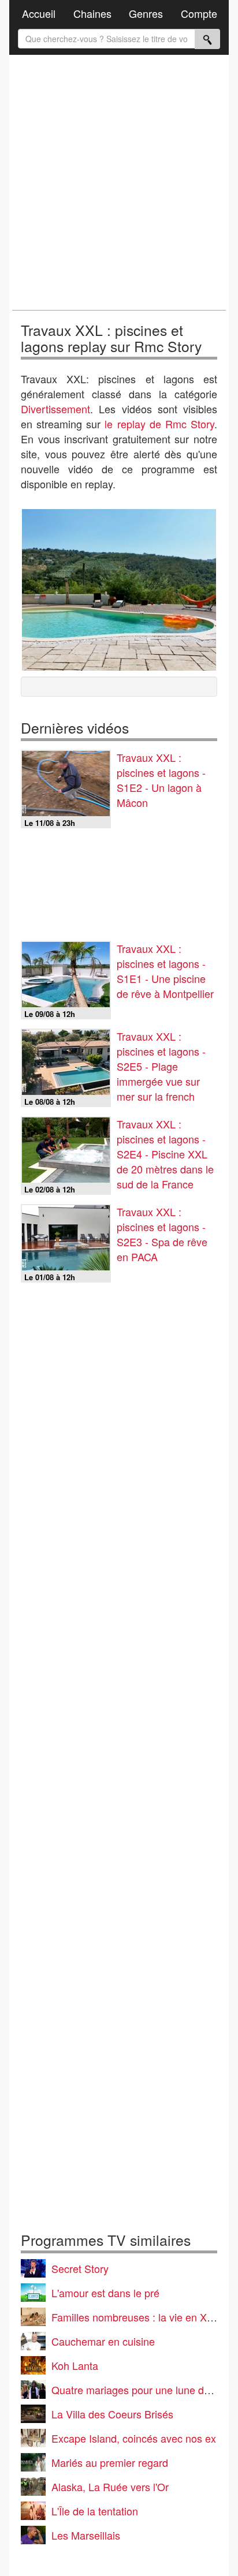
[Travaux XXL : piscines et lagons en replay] (119, 590)
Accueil (39, 13)
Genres (146, 13)
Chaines (92, 13)
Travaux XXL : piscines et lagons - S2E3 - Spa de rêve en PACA (162, 1234)
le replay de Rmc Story (159, 424)
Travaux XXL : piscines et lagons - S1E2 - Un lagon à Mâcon (161, 780)
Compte (199, 13)
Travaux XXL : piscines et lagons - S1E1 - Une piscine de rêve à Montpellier (165, 971)
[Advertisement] (119, 182)
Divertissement (55, 409)
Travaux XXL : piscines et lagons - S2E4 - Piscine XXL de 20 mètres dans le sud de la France (165, 1154)
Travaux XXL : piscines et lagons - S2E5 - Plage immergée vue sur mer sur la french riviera (161, 1074)
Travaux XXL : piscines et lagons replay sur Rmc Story (111, 338)
